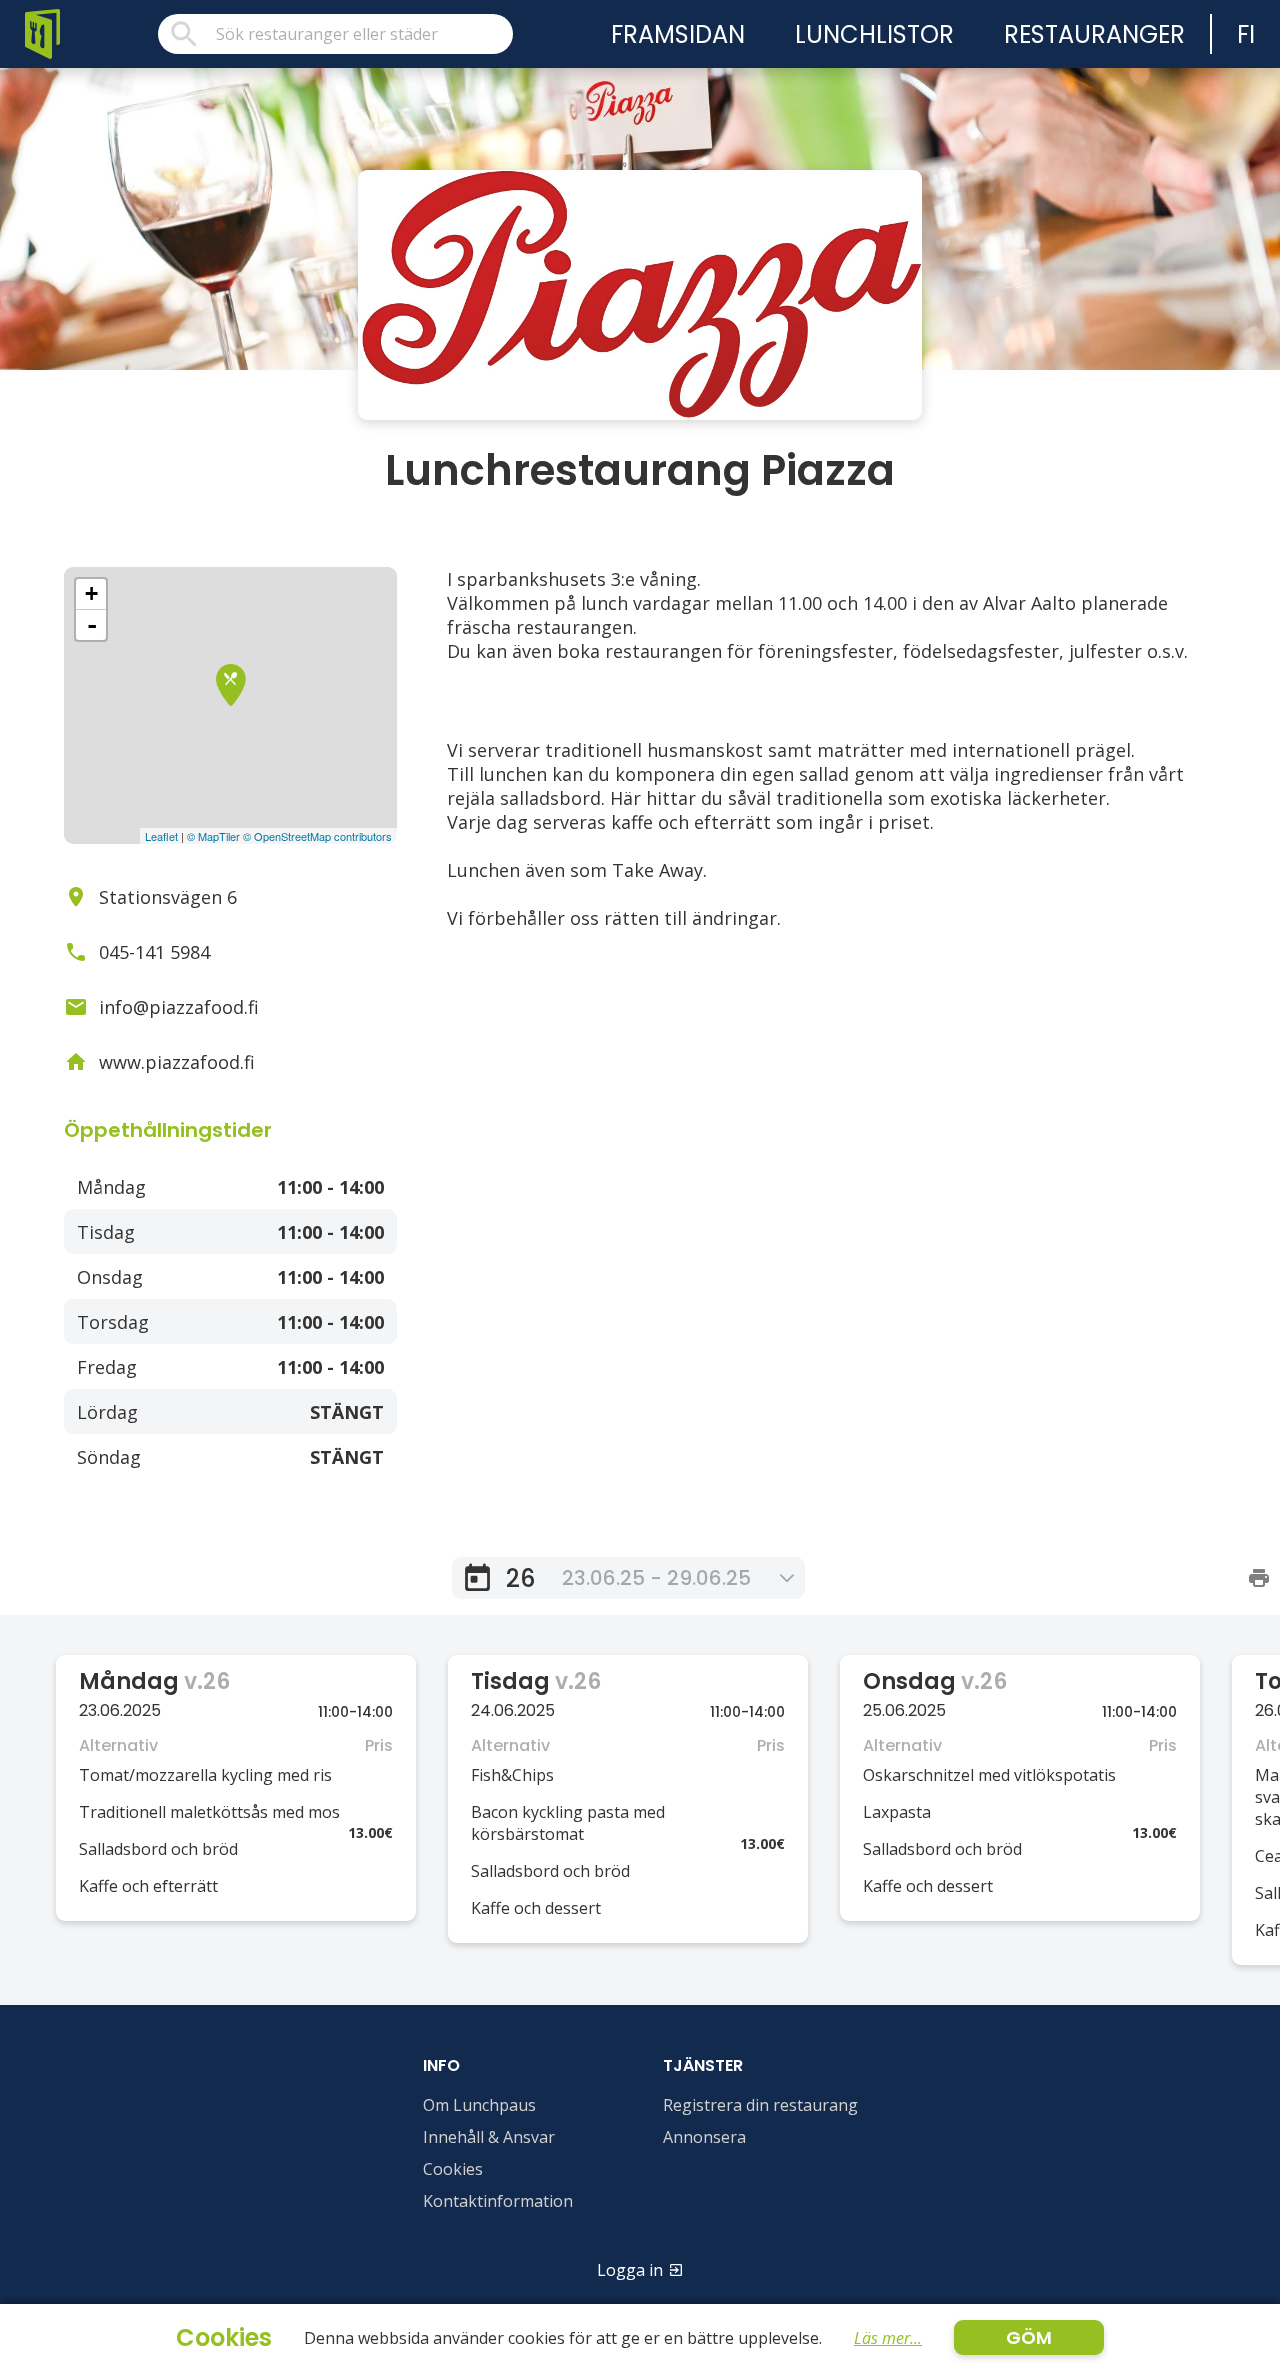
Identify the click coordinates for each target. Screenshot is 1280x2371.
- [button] (92, 625)
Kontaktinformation (498, 2201)
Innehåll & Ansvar (489, 2137)
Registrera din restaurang (760, 2105)
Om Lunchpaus (479, 2105)
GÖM (1029, 2337)
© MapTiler (213, 836)
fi (1246, 34)
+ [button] (91, 593)
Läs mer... (888, 2338)
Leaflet (161, 836)
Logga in (630, 2270)
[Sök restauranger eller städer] (335, 34)
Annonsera (704, 2137)
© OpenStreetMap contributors (317, 836)
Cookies (453, 2169)
